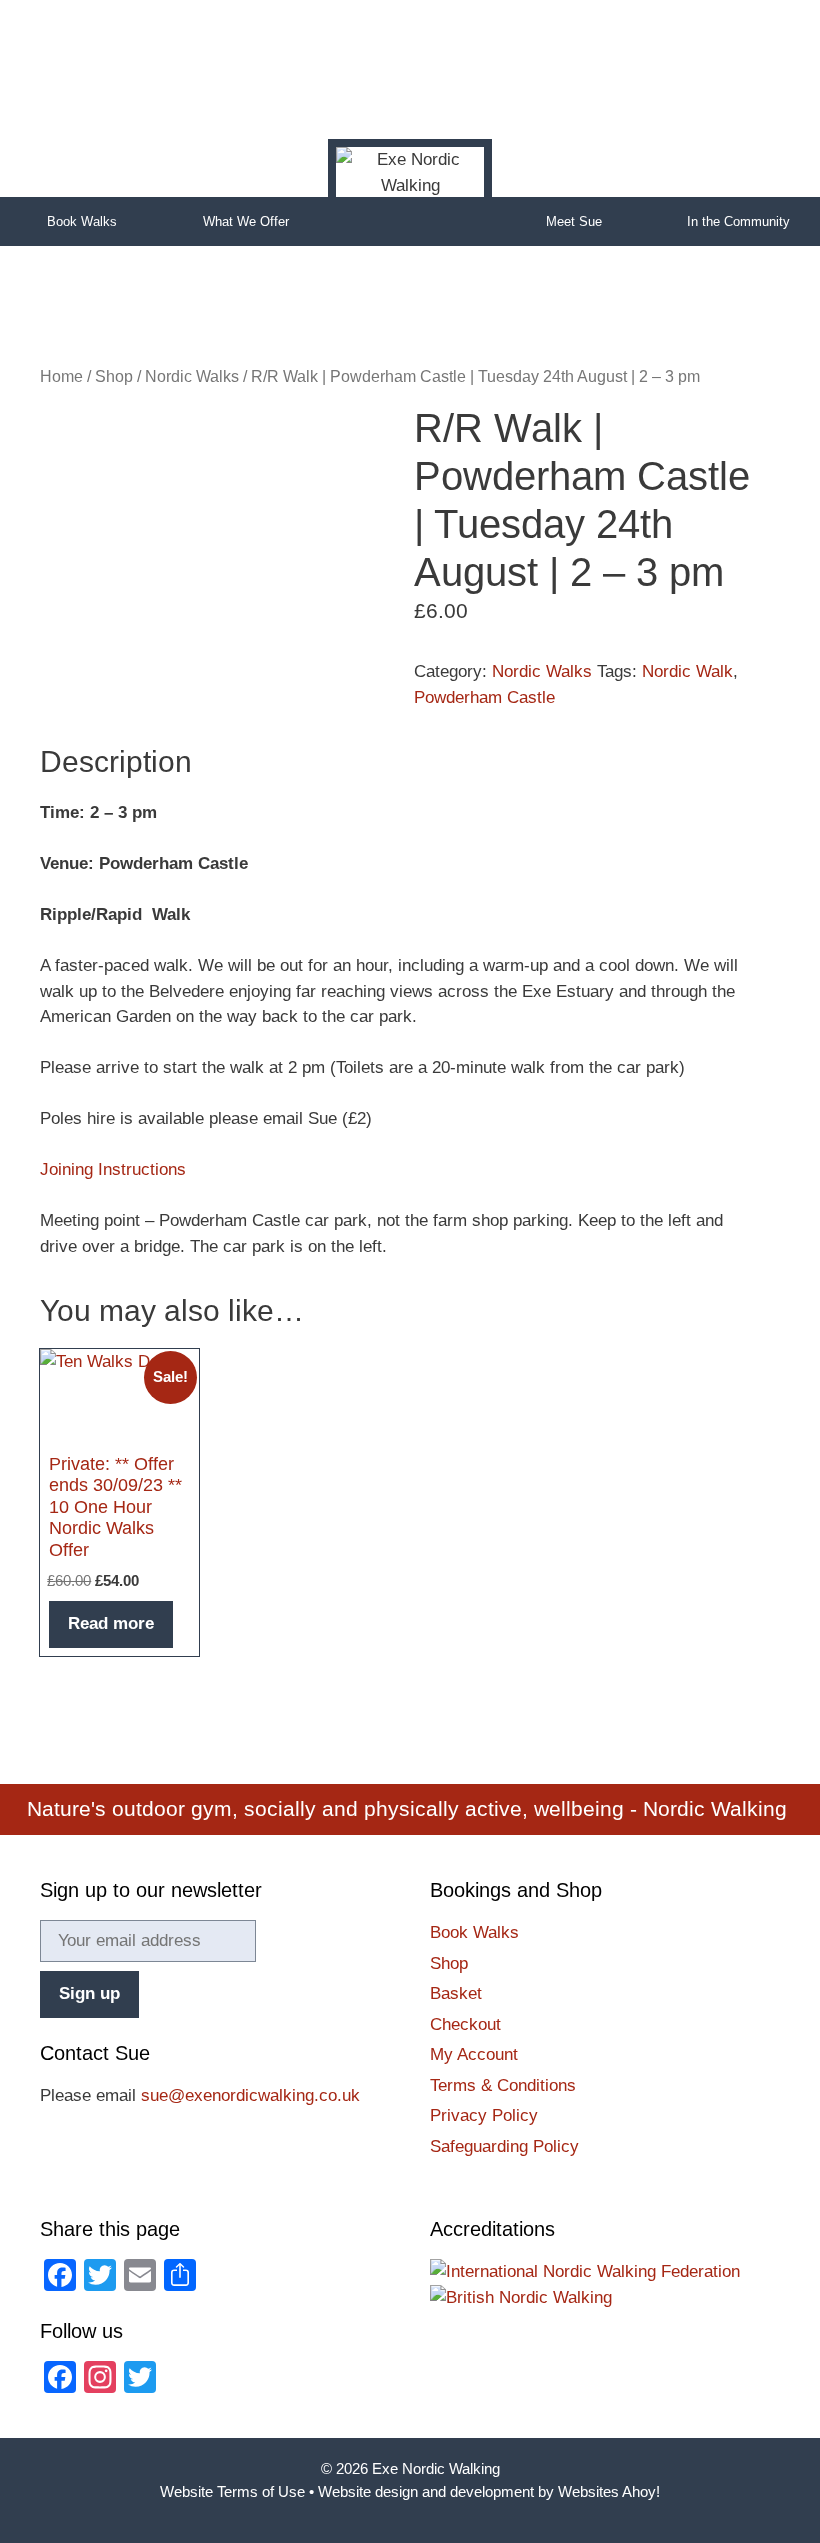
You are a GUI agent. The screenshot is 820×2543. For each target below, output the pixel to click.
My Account (474, 2054)
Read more (111, 1623)
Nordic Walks (192, 376)
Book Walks (82, 221)
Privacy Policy (484, 2115)
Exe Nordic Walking (436, 2468)
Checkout (465, 2024)
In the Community (738, 221)
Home (410, 221)
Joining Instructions (113, 1169)
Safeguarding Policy (504, 2146)
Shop (114, 376)
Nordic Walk (687, 671)
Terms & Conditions (503, 2085)
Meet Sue (574, 221)
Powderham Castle (484, 697)
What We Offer (246, 221)
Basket (456, 1993)
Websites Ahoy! (609, 2491)
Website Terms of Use (232, 2491)
